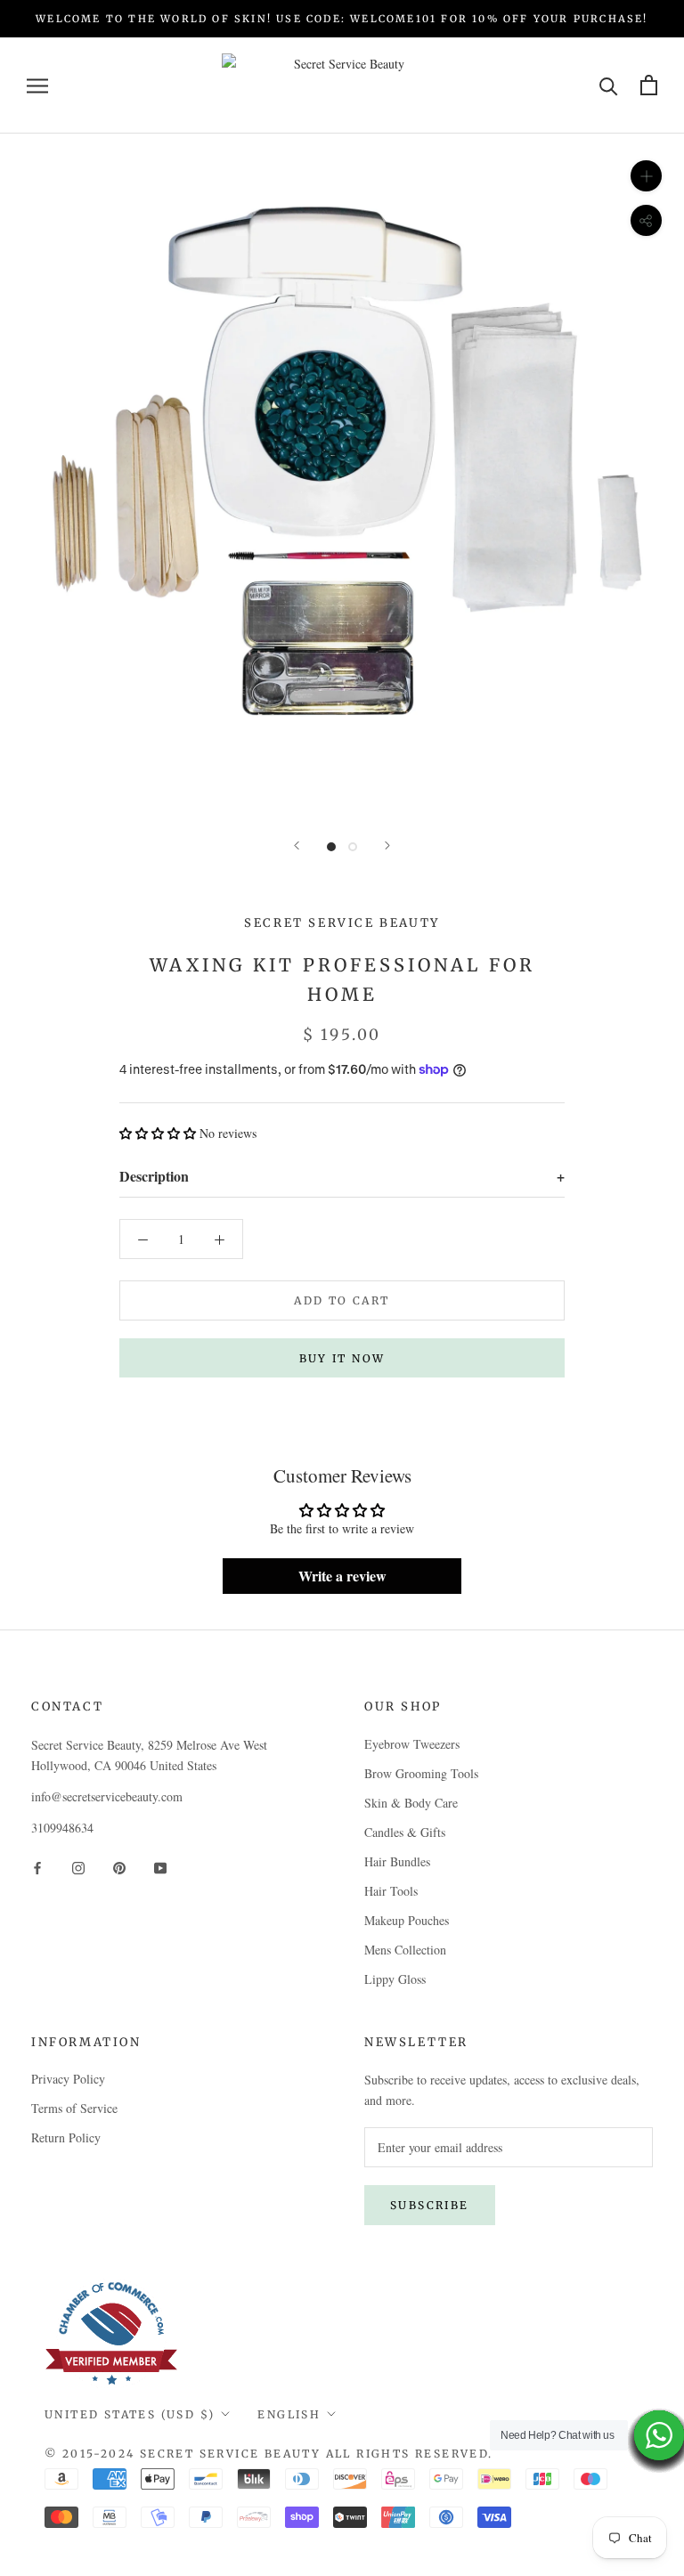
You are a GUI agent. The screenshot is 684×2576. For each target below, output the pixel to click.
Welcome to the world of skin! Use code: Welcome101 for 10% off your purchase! (342, 19)
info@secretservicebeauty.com (107, 1796)
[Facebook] (37, 1866)
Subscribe (430, 2205)
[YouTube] (160, 1866)
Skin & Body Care (411, 1803)
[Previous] (297, 845)
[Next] (387, 845)
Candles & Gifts (405, 1832)
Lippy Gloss (395, 1979)
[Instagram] (78, 1866)
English (289, 2414)
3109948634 (62, 1828)
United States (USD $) (130, 2414)
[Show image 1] (331, 847)
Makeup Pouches (407, 1920)
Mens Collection (405, 1950)
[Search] (609, 85)
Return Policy (66, 2137)
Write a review (342, 1576)
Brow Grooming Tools (421, 1773)
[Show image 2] (353, 847)
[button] (158, 1133)
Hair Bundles (397, 1861)
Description (342, 1176)
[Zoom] (646, 176)
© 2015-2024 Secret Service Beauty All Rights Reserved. (269, 2454)
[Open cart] (649, 85)
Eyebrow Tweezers (412, 1744)
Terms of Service (74, 2108)
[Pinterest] (119, 1866)
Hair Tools (391, 1891)
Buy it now (342, 1358)
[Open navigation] (37, 85)
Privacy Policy (68, 2079)
